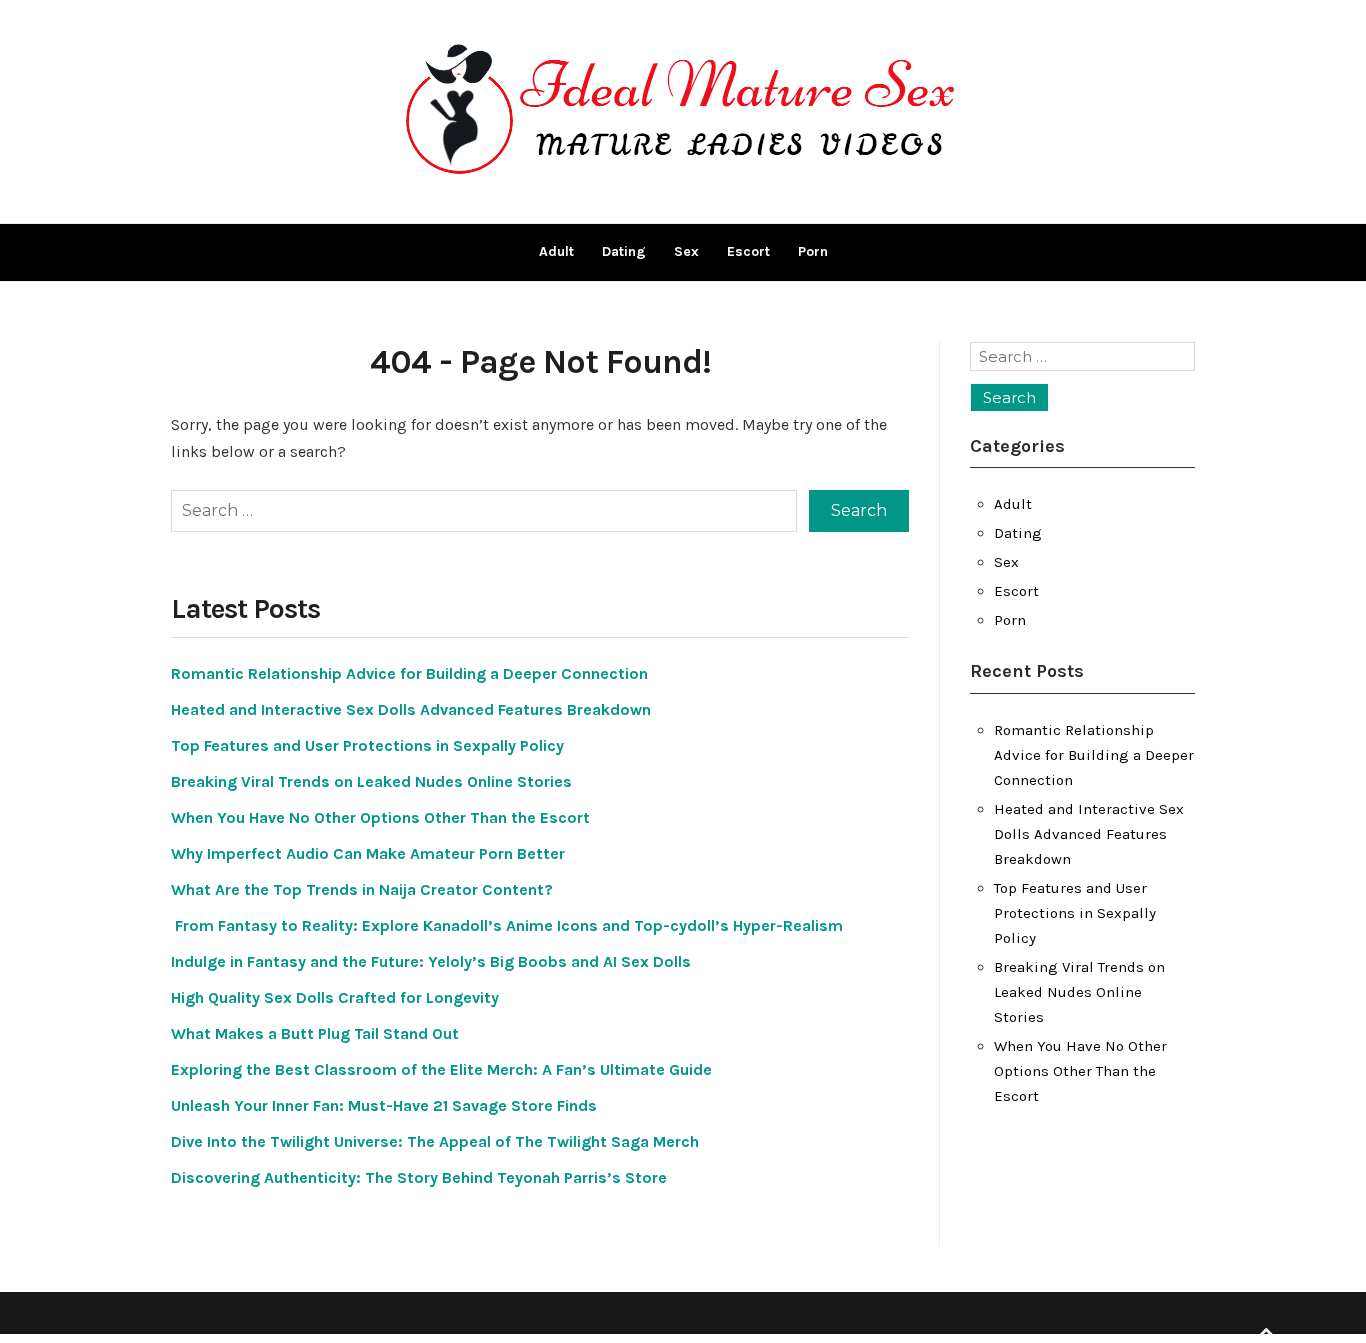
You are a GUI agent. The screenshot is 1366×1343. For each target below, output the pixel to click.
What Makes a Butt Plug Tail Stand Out (315, 1033)
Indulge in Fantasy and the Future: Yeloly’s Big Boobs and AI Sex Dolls (431, 961)
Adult (556, 251)
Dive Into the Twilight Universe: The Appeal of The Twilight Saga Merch (435, 1141)
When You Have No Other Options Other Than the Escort (380, 817)
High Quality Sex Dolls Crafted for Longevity (335, 997)
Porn (813, 251)
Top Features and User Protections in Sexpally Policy (367, 745)
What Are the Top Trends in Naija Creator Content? (362, 889)
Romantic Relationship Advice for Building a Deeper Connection (409, 673)
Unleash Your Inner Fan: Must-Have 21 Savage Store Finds (384, 1105)
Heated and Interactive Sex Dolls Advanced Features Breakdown (411, 709)
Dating (624, 251)
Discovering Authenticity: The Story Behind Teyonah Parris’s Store (419, 1177)
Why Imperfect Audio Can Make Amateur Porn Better (368, 853)
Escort (748, 251)
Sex (686, 251)
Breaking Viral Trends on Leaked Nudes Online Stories (371, 781)
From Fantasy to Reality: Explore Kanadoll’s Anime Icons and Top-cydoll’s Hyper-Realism (507, 925)
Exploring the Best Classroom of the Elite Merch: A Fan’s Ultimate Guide (441, 1069)
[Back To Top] (1266, 1332)
